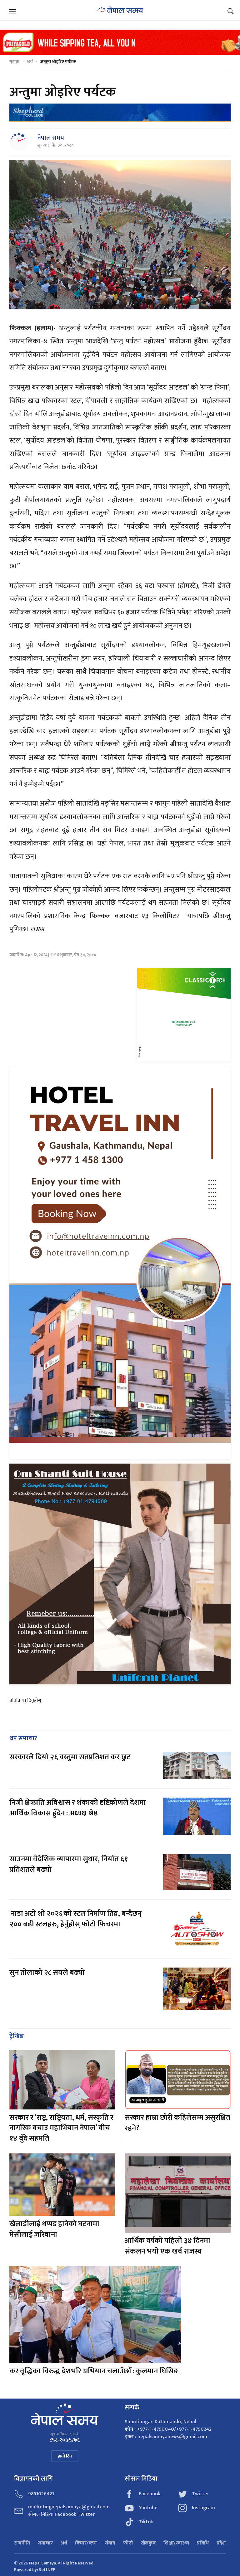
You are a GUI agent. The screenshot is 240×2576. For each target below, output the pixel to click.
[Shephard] (120, 112)
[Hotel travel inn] (120, 1262)
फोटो (128, 2543)
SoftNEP (47, 2570)
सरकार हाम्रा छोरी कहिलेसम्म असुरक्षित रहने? (177, 2123)
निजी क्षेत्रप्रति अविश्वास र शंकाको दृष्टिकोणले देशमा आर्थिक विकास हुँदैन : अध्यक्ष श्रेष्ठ (78, 1808)
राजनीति (22, 2543)
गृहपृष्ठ (14, 62)
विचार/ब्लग (86, 2543)
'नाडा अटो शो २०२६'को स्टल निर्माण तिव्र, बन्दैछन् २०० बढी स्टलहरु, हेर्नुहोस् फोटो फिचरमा (75, 1919)
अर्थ (30, 62)
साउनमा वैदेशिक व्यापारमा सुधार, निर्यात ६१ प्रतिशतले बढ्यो (69, 1864)
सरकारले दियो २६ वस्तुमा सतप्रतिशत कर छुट (70, 1757)
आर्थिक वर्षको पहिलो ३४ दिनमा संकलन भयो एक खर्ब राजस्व (167, 2246)
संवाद (110, 2543)
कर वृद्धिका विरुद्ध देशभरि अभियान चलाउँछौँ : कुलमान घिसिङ (94, 2371)
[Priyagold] (120, 42)
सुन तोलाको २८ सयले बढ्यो (47, 1973)
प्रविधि (203, 2543)
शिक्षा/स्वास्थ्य (176, 2543)
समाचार (45, 2543)
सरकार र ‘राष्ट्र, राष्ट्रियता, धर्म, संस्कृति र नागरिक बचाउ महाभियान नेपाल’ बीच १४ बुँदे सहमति (61, 2128)
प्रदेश (221, 2543)
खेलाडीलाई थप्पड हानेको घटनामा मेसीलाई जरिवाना (54, 2229)
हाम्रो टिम (65, 2456)
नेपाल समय (51, 138)
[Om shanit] (120, 1574)
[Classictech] (184, 1015)
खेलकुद (148, 2543)
